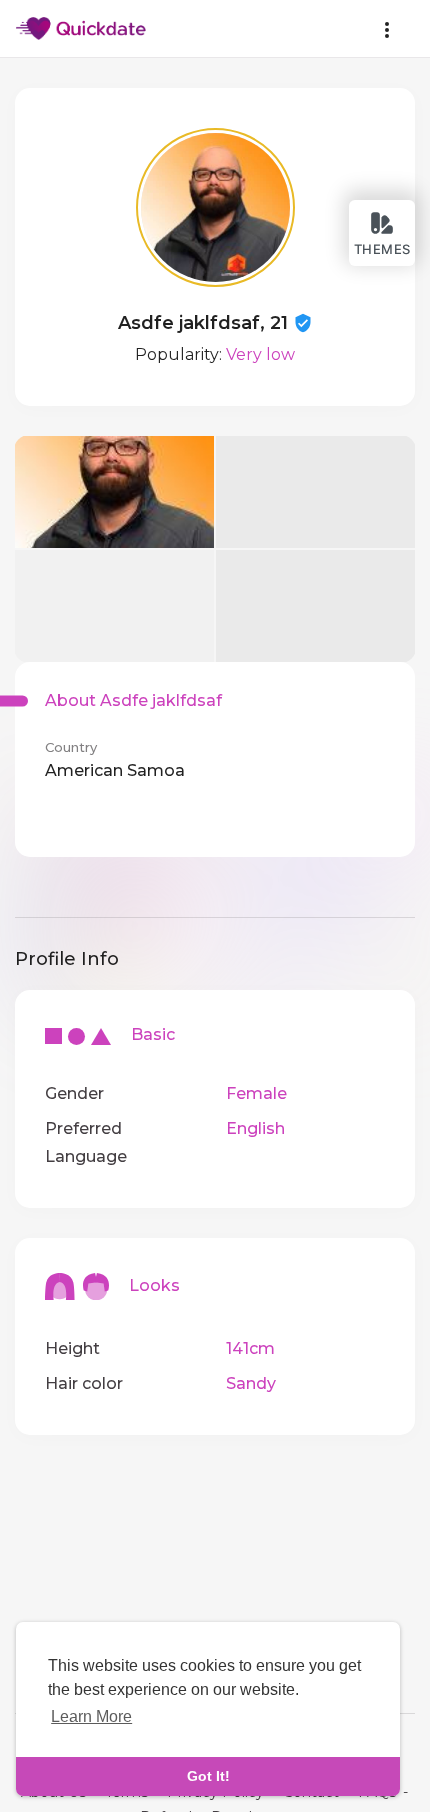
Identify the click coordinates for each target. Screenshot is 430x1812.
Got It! (208, 1776)
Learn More (91, 1716)
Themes (382, 249)
